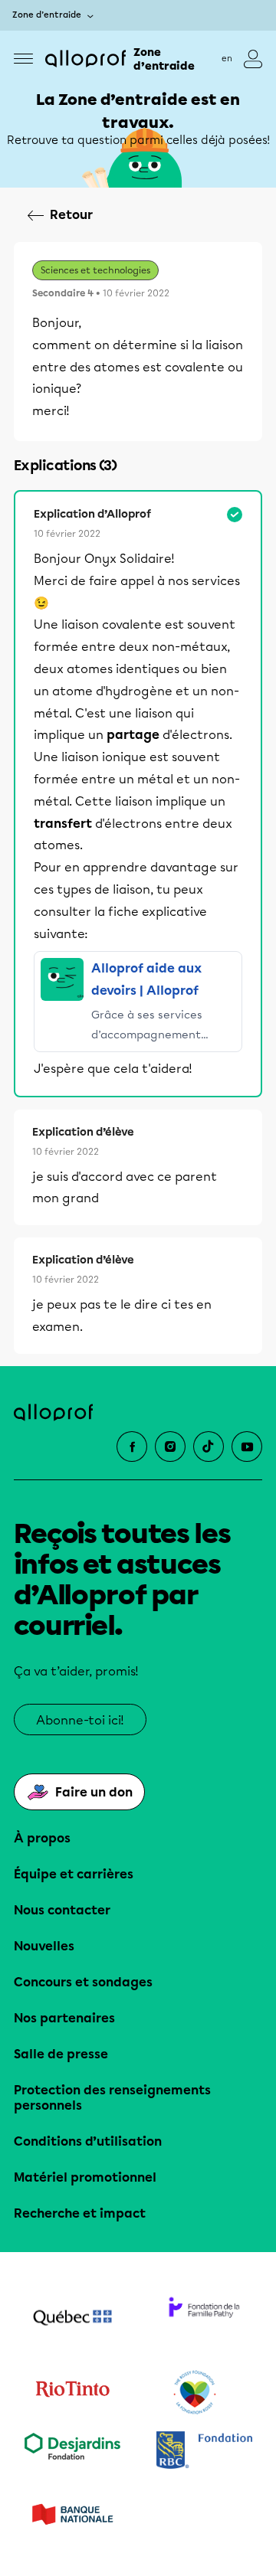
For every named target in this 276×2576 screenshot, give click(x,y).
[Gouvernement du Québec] (72, 2319)
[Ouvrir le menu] (23, 59)
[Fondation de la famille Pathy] (204, 2319)
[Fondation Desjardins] (72, 2452)
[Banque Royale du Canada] (204, 2452)
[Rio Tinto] (72, 2393)
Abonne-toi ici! (80, 1720)
